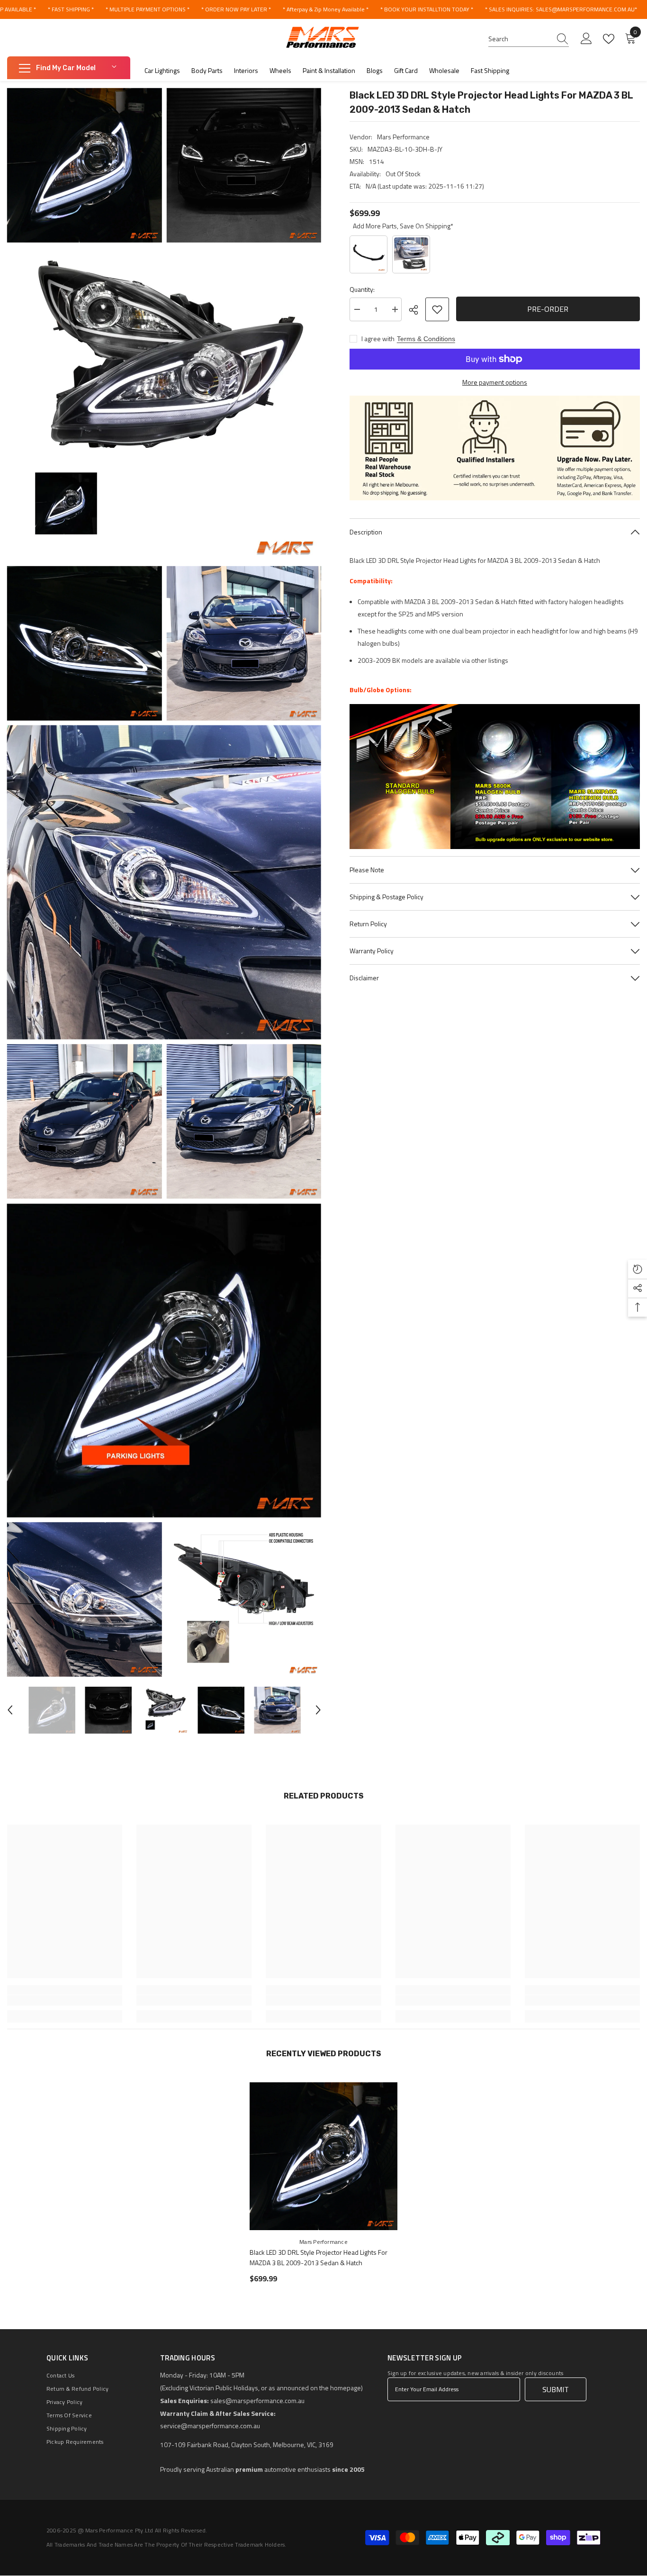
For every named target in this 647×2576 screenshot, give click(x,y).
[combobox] (520, 39)
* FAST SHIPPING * (71, 9)
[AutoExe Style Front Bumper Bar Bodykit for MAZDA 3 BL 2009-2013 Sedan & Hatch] (411, 254)
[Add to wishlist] (437, 309)
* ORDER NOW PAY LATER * (236, 9)
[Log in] (586, 39)
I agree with (378, 339)
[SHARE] (417, 310)
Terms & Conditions (426, 339)
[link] (65, 2000)
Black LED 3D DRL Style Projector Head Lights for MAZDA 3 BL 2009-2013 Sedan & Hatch (319, 2257)
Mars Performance (403, 137)
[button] (10, 1710)
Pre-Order (548, 309)
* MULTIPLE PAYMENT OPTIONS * (148, 9)
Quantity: (362, 289)
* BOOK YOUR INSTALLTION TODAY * (427, 9)
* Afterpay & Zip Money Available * (326, 9)
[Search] (529, 39)
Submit (556, 2389)
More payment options (495, 382)
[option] (52, 1710)
